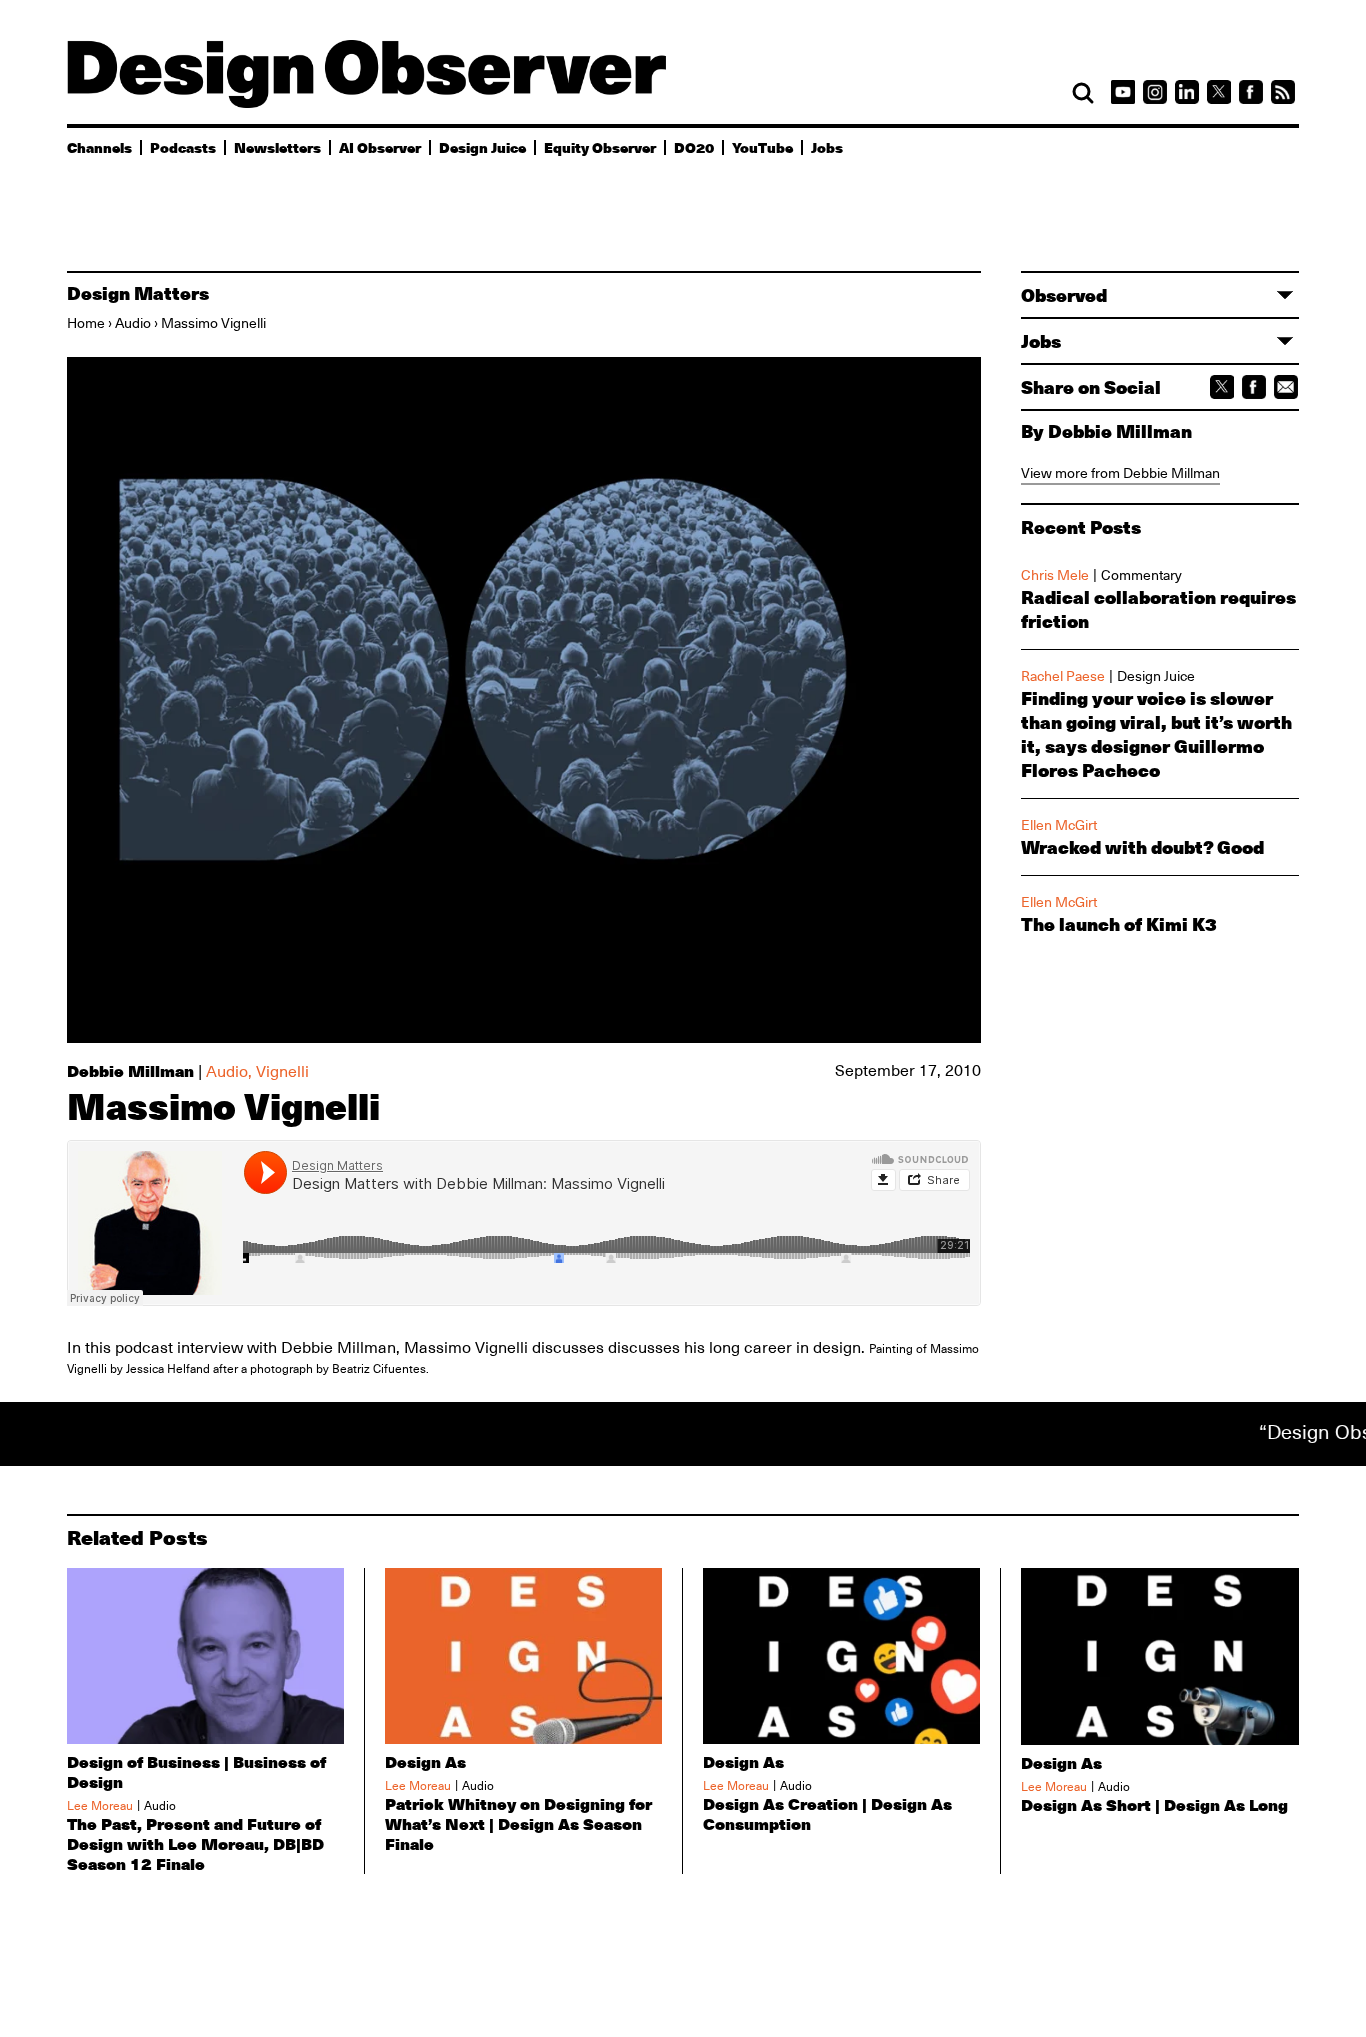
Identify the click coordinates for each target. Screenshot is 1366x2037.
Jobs (827, 147)
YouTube (762, 147)
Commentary (1141, 575)
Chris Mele (1055, 575)
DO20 (694, 147)
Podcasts (183, 147)
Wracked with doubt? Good (1142, 847)
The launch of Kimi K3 (1119, 924)
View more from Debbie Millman (1120, 473)
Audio (133, 323)
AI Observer (380, 147)
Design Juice (482, 147)
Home (86, 323)
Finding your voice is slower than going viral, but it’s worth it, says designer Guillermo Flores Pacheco (1156, 734)
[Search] (1083, 93)
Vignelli (282, 1072)
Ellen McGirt (1059, 825)
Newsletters (277, 147)
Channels (99, 147)
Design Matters (138, 293)
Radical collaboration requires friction (1158, 609)
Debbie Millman (130, 1070)
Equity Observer (600, 147)
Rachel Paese (1063, 676)
